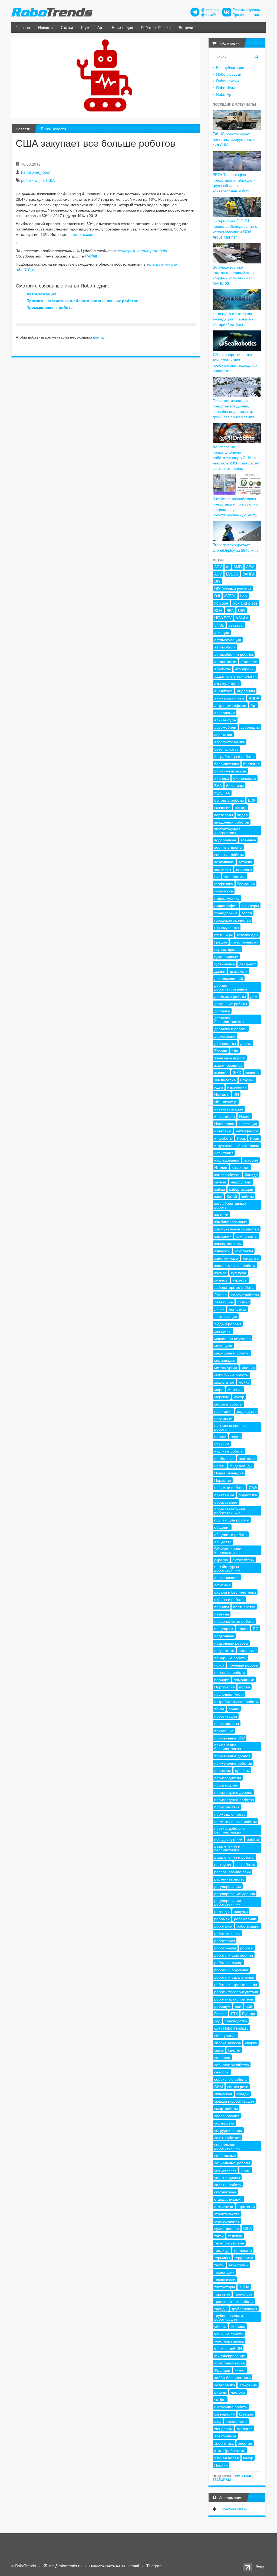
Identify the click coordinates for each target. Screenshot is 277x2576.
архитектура (225, 720)
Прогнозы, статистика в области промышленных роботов (83, 300)
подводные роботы (231, 1643)
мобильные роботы (231, 1375)
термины (222, 2257)
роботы (247, 1948)
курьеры (240, 1280)
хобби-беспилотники (233, 2377)
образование (226, 1502)
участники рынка (229, 2341)
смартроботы (226, 2108)
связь (219, 2050)
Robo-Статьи (227, 81)
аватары (236, 625)
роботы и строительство (236, 1984)
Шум (85, 27)
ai (228, 567)
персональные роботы (234, 1621)
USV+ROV (223, 618)
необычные (224, 1458)
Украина (238, 2326)
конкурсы (222, 1251)
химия (240, 2370)
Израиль (222, 1094)
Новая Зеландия (229, 1473)
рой (249, 2006)
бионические (245, 778)
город (247, 913)
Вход (260, 2567)
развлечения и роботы (234, 1857)
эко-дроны (223, 2428)
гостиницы (223, 935)
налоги (220, 1436)
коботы (248, 1196)
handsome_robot (36, 172)
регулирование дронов (235, 1893)
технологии (239, 2265)
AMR (238, 567)
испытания (224, 1153)
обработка (248, 1495)
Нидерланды (241, 1466)
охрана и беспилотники (235, 1592)
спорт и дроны (227, 2177)
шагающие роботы (231, 2407)
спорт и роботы (228, 2184)
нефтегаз (247, 1458)
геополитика (235, 876)
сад (217, 2021)
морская (235, 1389)
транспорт (243, 2294)
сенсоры (222, 2072)
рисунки (241, 1911)
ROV (218, 610)
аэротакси (223, 734)
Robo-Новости (53, 129)
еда (235, 1051)
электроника (225, 2436)
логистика (238, 1309)
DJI (217, 596)
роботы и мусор (228, 1962)
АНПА (254, 698)
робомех (222, 1919)
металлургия (226, 1367)
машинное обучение (233, 1338)
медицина (223, 1346)
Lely (244, 596)
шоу (218, 2421)
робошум (222, 2006)
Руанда (249, 2013)
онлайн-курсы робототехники (227, 1568)
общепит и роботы (231, 1534)
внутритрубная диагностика (227, 831)
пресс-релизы (227, 1723)
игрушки (247, 1080)
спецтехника (225, 2170)
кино (218, 1196)
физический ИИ (228, 2348)
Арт (100, 27)
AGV (218, 567)
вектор (241, 807)
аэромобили (225, 727)
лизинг (243, 1302)
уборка (220, 2326)
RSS (237, 2476)
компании (223, 1236)
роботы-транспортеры (234, 1999)
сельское (222, 2057)
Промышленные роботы (50, 307)
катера (220, 1182)
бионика (222, 778)
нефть (220, 1466)
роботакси (223, 1926)
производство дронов (233, 1792)
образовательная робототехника (230, 1511)
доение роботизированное (231, 987)
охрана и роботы (229, 1599)
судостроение (227, 2228)
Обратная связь (233, 2509)
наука (236, 1436)
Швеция (246, 2414)
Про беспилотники (248, 15)
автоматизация (228, 640)
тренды (221, 2309)
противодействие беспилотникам (230, 1830)
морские (222, 1397)
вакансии (222, 807)
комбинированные (231, 1222)
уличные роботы (229, 2334)
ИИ (236, 1094)
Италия (221, 1167)
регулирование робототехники (228, 1902)
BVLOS (232, 574)
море (219, 1389)
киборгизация (241, 1189)
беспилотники (227, 764)
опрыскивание (227, 1577)
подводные (224, 1636)
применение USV (230, 1738)
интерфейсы (247, 1131)
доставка (222, 1011)
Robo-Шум (225, 88)
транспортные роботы (234, 2301)
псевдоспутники (228, 1839)
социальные (225, 2155)
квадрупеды (241, 1182)
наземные (223, 1419)
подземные (224, 1650)
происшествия (227, 1807)
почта (219, 1709)
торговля (222, 2294)
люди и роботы (228, 1324)
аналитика (223, 691)
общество (223, 1542)
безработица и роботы (234, 756)
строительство (227, 2214)
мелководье (225, 1360)
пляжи (243, 1628)
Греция (221, 942)
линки (219, 1309)
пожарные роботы (230, 1658)
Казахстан (240, 1167)
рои (238, 2006)
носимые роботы (229, 1487)
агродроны (245, 669)
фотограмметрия (230, 2363)
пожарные (248, 1650)
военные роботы (229, 854)
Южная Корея (227, 2458)
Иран (255, 1138)
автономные (225, 661)
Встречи (186, 27)
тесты (219, 2265)
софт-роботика (227, 2137)
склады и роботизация (234, 2101)
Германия (246, 884)
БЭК (252, 800)
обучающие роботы (232, 1520)
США (50, 180)
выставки (244, 869)
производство (226, 1785)
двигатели (239, 971)
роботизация (32, 180)
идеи (219, 1087)
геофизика (224, 884)
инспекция (248, 1123)
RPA (230, 610)
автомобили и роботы (234, 654)
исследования (227, 1160)
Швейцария (225, 2414)
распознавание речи (233, 1872)
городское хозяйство (233, 920)
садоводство (236, 2021)
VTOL (219, 625)
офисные (222, 1585)
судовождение (227, 2221)
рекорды (222, 1911)
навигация (223, 1411)
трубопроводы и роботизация (229, 2317)
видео (243, 815)
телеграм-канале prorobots (142, 250)
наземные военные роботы (231, 1427)
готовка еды (248, 935)
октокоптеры (243, 1560)
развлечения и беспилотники (227, 1848)
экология (245, 2428)
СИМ (219, 2086)
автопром (249, 661)
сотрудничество (228, 2130)
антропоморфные (230, 705)
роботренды (225, 1948)
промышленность (230, 1814)
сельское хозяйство (232, 2065)
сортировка (224, 2123)
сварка (251, 2043)
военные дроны (228, 847)
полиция (222, 1680)
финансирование (230, 2356)
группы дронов (227, 949)
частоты (238, 2392)
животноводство (228, 1065)
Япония (221, 2465)
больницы (235, 785)
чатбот (220, 2399)
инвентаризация (229, 1109)
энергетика (224, 2443)
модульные (224, 1382)
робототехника (227, 1933)
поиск (219, 1665)
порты (245, 1687)
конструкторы (226, 1258)
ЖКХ (237, 1072)
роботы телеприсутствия (236, 1992)
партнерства (244, 1607)
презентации (226, 1716)
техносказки (225, 2279)
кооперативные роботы (235, 1265)
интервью (223, 1131)
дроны (246, 1043)
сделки (234, 2050)
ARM (250, 567)
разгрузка (223, 1864)
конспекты (244, 1251)
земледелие (225, 1080)
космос (220, 1273)
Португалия (225, 1687)
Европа (221, 1051)
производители (228, 1778)
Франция (222, 2370)
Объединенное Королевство (228, 1550)
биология (251, 764)
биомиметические (230, 771)
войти (98, 337)
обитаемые (224, 1495)
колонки (221, 1214)
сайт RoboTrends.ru (231, 2028)
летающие (224, 1302)
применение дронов (232, 1756)
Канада (251, 1175)
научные (222, 1444)
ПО (256, 1628)
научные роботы (229, 1451)
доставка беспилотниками (229, 1019)
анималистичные (229, 698)
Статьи (67, 27)
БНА (218, 785)
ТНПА (244, 2287)
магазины (223, 1331)
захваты (252, 1072)
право (234, 1709)
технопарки (224, 2272)
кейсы (220, 1189)
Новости (45, 27)
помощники (244, 1680)
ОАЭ (253, 1487)
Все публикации (230, 67)
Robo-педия (122, 27)
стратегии (246, 2206)
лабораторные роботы (234, 1287)
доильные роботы (230, 996)
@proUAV (209, 15)
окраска (221, 1560)
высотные (223, 869)
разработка (245, 1864)
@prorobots (210, 10)
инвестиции (225, 1116)
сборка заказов (227, 2043)
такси (219, 2236)
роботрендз (225, 1941)
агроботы (222, 669)
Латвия (220, 1294)
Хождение (248, 2385)
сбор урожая (225, 2035)
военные (248, 840)
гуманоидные (226, 956)
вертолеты (224, 815)
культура (239, 1273)
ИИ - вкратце (226, 1102)
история (251, 1160)
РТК (234, 2013)
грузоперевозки (245, 942)
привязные (224, 1731)
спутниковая (225, 2192)
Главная (23, 27)
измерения (237, 1087)
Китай (232, 1196)
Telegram (222, 2480)
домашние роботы (231, 1003)
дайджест (248, 964)
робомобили (245, 1919)
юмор (248, 2458)
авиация (222, 632)
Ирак (241, 1138)
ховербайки (225, 2385)
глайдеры (250, 905)
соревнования (227, 2116)
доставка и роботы (231, 1029)
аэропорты (250, 727)
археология (225, 712)
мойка (244, 1382)
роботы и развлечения (234, 1977)
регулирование (228, 1886)
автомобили (225, 647)
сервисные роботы (231, 2079)
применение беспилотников (227, 1747)
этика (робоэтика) (230, 2450)
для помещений (229, 978)
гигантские (224, 891)
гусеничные (225, 964)
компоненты (247, 1236)
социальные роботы (232, 2163)
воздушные (224, 862)
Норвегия (223, 1480)
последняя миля (229, 1694)
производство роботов (234, 1799)
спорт (246, 2170)
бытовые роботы (229, 800)
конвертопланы (228, 1243)
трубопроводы (244, 2309)
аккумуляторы (227, 683)
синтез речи (238, 2086)
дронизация (225, 1036)
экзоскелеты (236, 2421)
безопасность (226, 749)
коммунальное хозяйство (237, 1229)
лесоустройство (245, 1294)
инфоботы (223, 1138)
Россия (220, 2013)
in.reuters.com (81, 234)
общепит (222, 1527)
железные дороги (230, 1058)
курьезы (221, 1280)
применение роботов (233, 1763)
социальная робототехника (227, 2146)
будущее (222, 793)
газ (217, 876)
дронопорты (225, 1043)
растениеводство (229, 1879)
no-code (221, 603)
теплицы (222, 2250)
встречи (245, 862)
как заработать (227, 1175)
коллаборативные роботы (230, 1205)
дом (254, 996)
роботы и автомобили (234, 1955)
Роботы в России (156, 27)
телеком (235, 2236)
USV (242, 610)
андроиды (246, 691)
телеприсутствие (229, 2243)
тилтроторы (225, 2287)
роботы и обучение (231, 1970)
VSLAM (242, 618)
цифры (220, 2392)
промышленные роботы (235, 1821)
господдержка (227, 927)
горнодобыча (226, 913)
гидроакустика (227, 898)
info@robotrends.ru (65, 2566)
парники (222, 1607)
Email (247, 2476)
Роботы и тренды (247, 10)
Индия (245, 1116)
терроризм (244, 2257)
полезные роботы (230, 1672)
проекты (242, 1770)
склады (243, 2094)
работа (253, 1839)
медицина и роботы (232, 1353)
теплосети (243, 2250)
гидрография (226, 905)
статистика (224, 2206)
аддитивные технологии (235, 676)
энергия (245, 2443)
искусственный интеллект (237, 1145)
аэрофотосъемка (230, 742)
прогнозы (222, 1770)
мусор (239, 1397)
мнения (248, 1367)
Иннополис (224, 1123)
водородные (225, 840)
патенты (222, 1614)
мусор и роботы (228, 1404)
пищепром (224, 1628)
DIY (217, 581)
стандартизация (228, 2199)
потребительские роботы (236, 1701)
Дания (220, 971)
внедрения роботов (232, 822)
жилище (221, 1072)
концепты (251, 1258)
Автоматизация (41, 294)
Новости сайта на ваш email (114, 2566)
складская (223, 2094)
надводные (247, 1411)
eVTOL (230, 596)
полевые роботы (243, 1665)
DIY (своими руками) (233, 588)
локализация (226, 1316)
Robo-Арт (225, 94)
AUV (218, 574)
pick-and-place (245, 603)
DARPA (248, 574)
